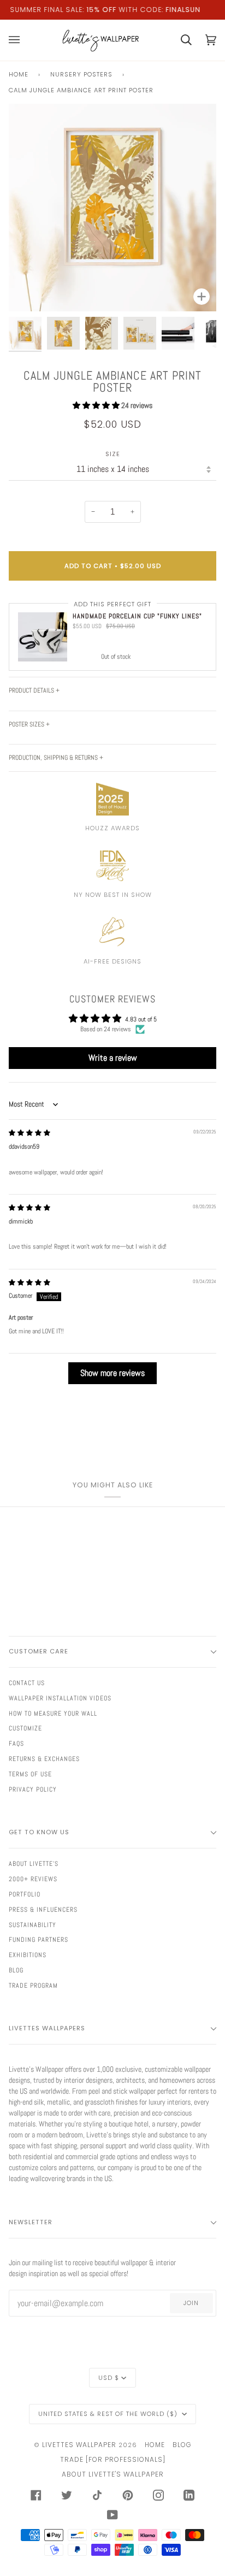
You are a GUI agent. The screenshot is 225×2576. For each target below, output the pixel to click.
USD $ (109, 2378)
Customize (25, 1728)
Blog (16, 1970)
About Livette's (34, 1864)
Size (113, 454)
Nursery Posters (81, 74)
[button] (97, 405)
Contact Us (27, 1683)
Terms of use (30, 1774)
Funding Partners (39, 1940)
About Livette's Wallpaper (113, 2474)
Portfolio (25, 1894)
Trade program (33, 1986)
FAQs (16, 1744)
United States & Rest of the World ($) (109, 2414)
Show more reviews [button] (112, 1373)
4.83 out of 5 (141, 1019)
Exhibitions (28, 1955)
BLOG (182, 2445)
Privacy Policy (33, 1789)
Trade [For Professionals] (113, 2459)
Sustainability (32, 1925)
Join (191, 2303)
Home (19, 74)
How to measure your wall (53, 1714)
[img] (29, 1133)
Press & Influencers (43, 1910)
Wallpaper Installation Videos (60, 1698)
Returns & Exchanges (44, 1759)
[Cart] (179, 40)
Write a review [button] (113, 1058)
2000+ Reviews (33, 1879)
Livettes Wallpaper (79, 2445)
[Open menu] (21, 40)
